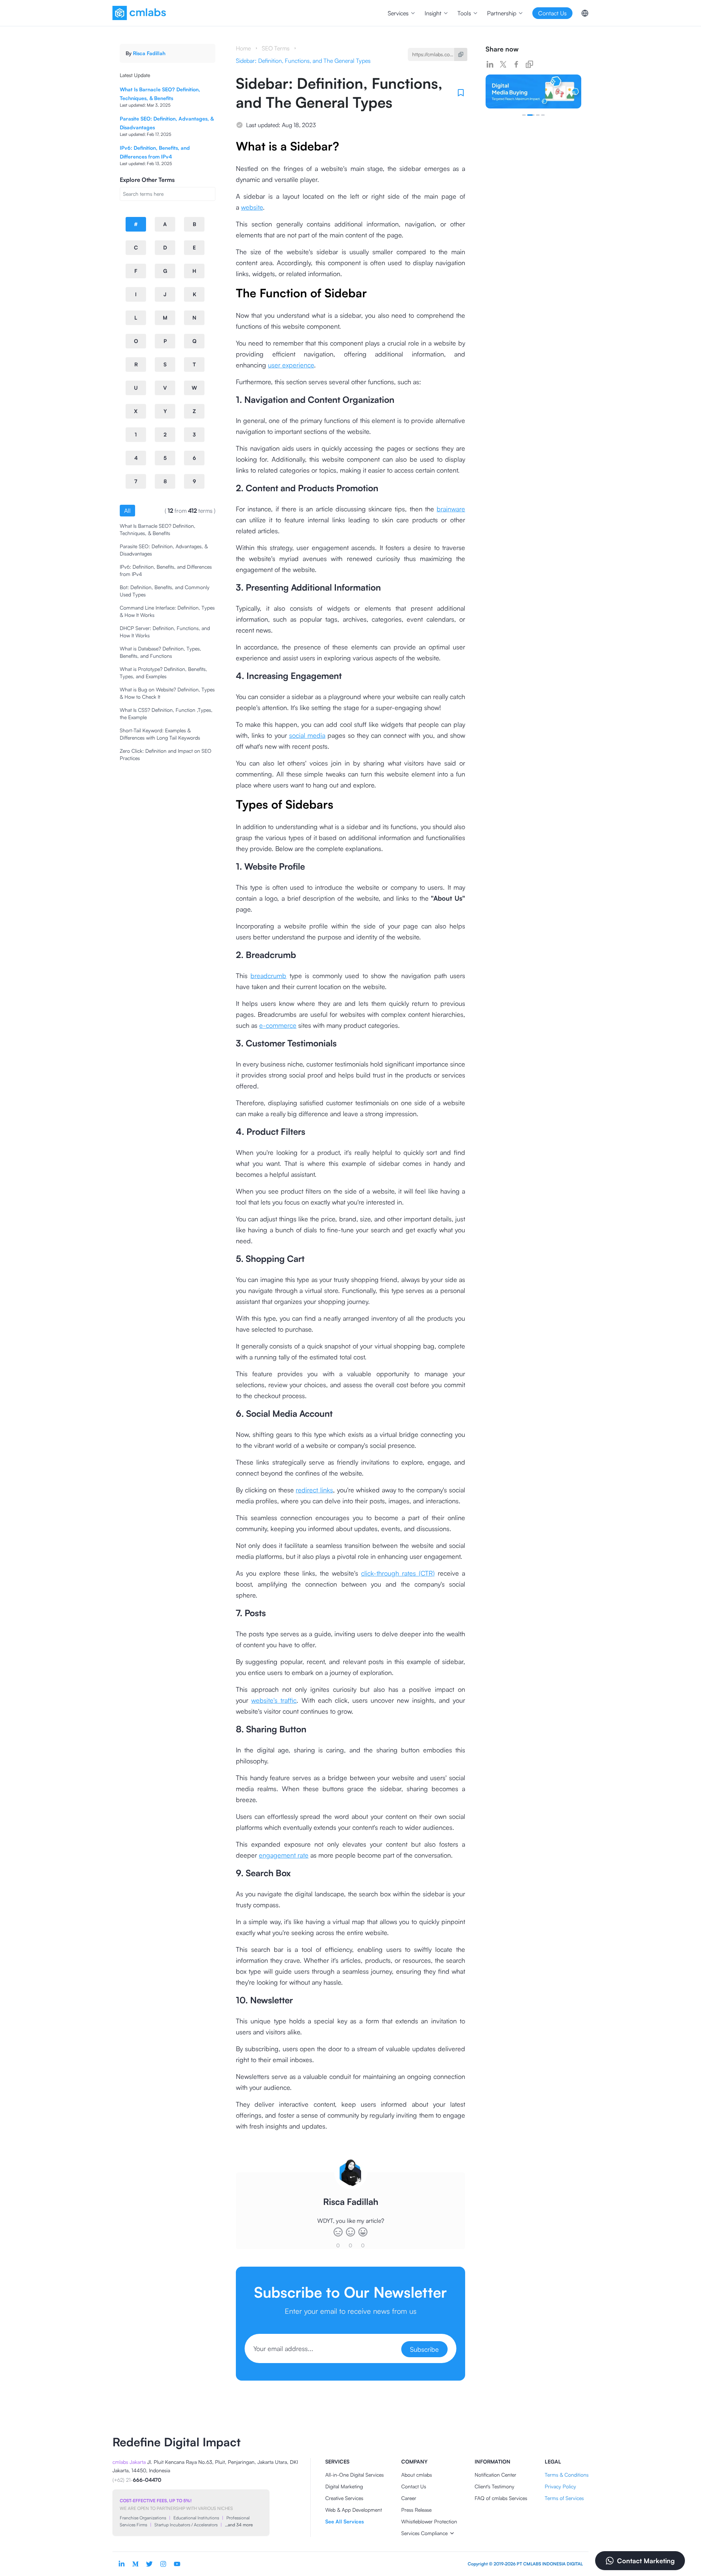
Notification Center (495, 2475)
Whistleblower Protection (429, 2521)
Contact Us (414, 2486)
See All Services (344, 2521)
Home (243, 48)
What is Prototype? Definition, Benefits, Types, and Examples (163, 673)
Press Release (416, 2510)
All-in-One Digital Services (355, 2475)
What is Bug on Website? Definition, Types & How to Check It (167, 693)
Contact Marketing (646, 2561)
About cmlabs (417, 2475)
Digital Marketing (344, 2486)
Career (409, 2498)
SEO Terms (276, 48)
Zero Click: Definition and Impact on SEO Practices (166, 754)
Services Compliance (424, 2533)
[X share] (503, 64)
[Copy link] (529, 64)
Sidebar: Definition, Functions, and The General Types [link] (303, 61)
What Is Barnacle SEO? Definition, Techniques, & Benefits (158, 529)
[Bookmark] (461, 93)
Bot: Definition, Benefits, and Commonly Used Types (165, 591)
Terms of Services (564, 2498)
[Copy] (461, 54)
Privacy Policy (560, 2486)
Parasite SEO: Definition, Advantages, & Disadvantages (164, 550)
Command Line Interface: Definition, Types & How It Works (167, 611)
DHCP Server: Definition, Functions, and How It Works (165, 632)
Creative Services (344, 2498)
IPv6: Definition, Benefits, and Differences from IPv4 (166, 570)
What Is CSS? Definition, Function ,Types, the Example (166, 713)
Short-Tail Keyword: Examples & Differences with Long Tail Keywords (160, 734)
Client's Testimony (495, 2486)
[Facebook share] (516, 64)
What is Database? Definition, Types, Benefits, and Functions (160, 652)
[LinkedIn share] (490, 64)
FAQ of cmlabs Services (501, 2498)
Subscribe (424, 2349)
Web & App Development (354, 2510)
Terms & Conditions (567, 2475)
